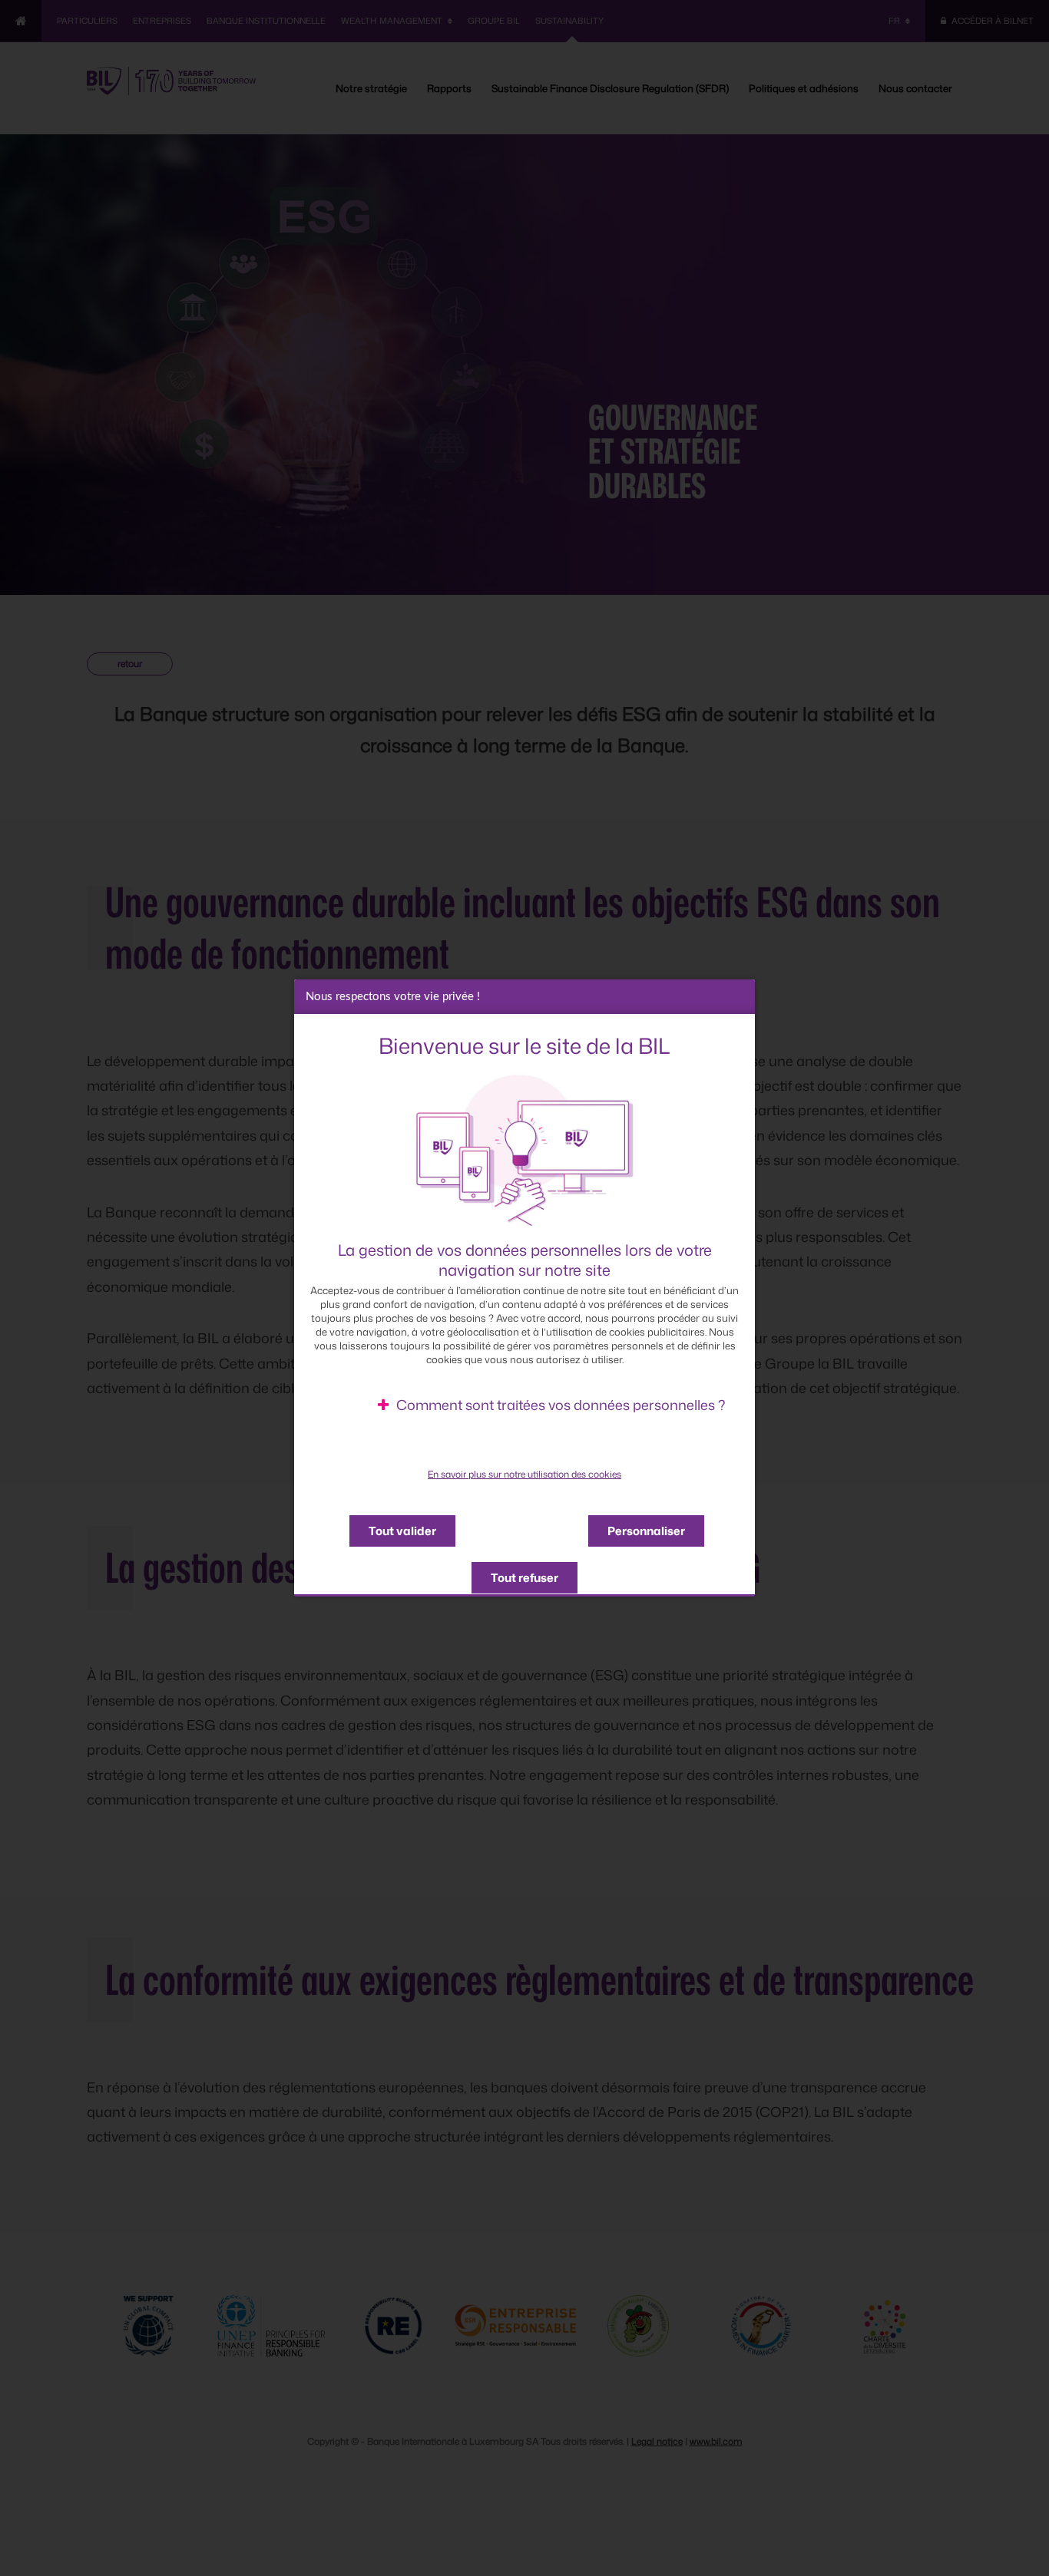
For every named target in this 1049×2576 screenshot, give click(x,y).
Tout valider (402, 1531)
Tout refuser (524, 1578)
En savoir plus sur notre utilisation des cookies (524, 1474)
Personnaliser (646, 1531)
